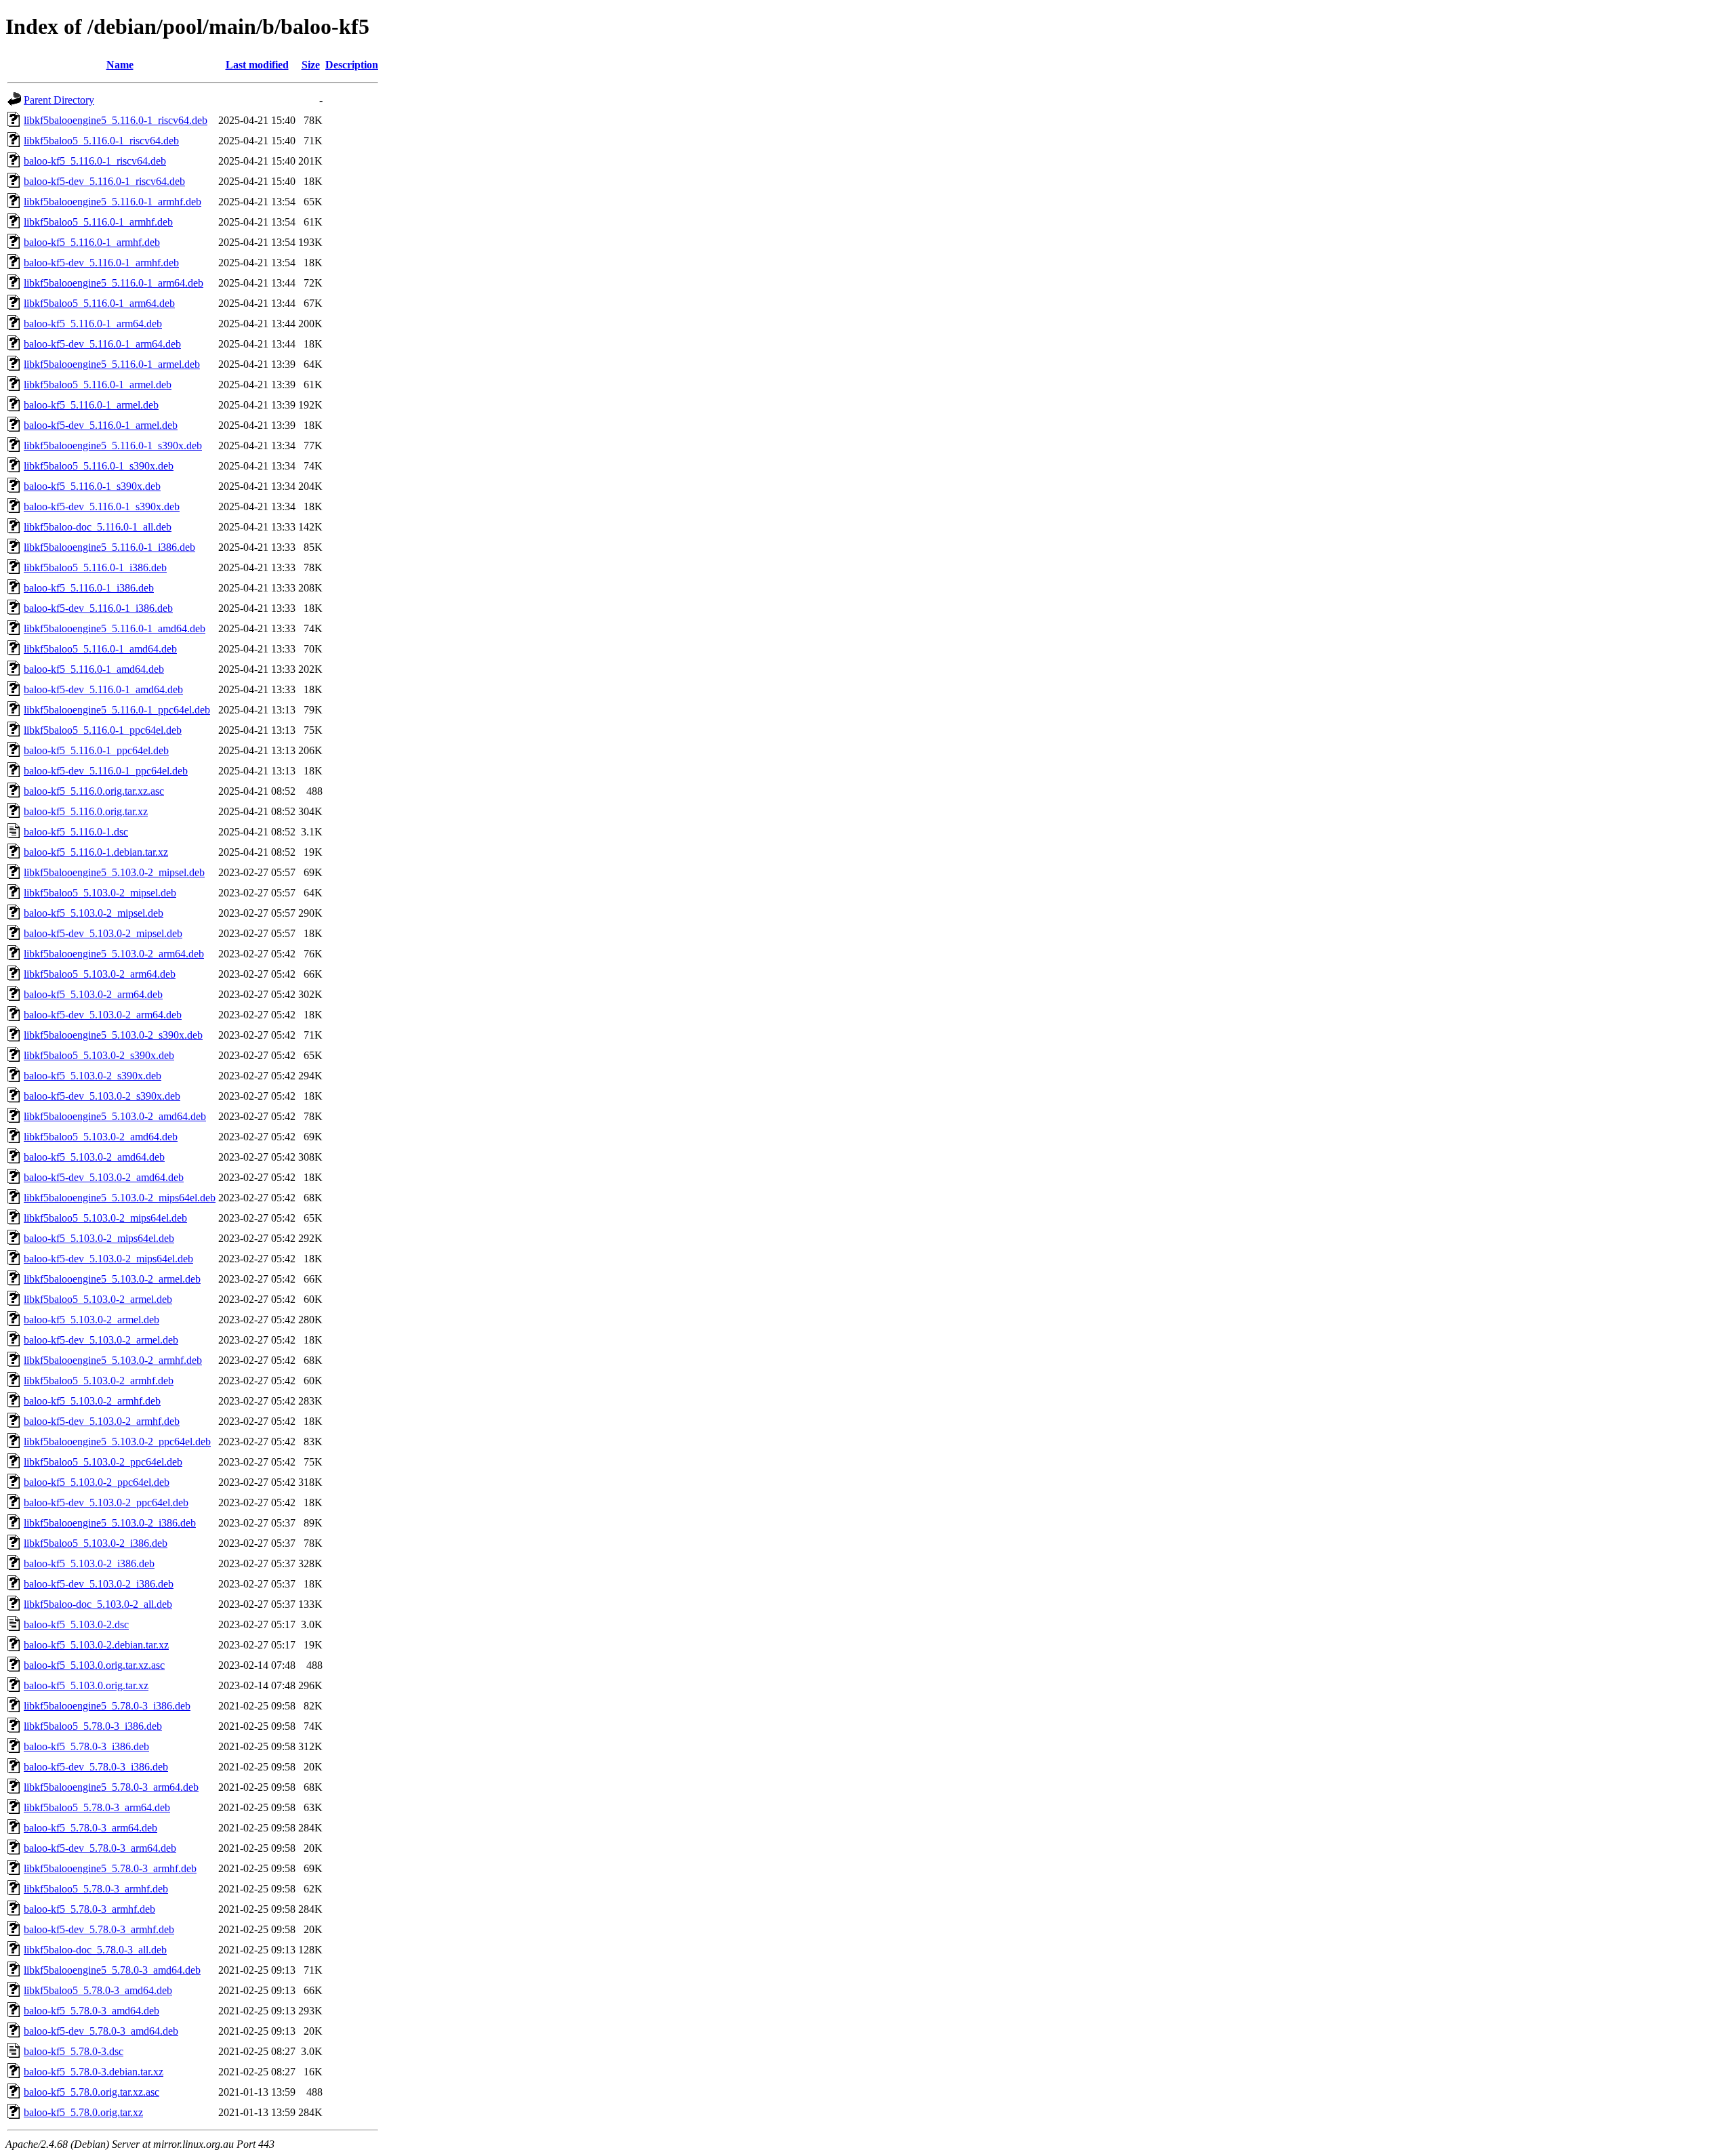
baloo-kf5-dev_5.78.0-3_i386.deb (96, 1767)
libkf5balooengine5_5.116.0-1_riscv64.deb (116, 120)
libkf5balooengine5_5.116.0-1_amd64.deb (115, 628)
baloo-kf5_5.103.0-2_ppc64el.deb (97, 1482)
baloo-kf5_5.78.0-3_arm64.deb (90, 1828)
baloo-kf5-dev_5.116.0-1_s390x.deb (102, 506)
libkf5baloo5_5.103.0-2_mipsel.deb (100, 893)
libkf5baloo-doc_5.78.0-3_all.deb (95, 1950)
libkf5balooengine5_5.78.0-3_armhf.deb (110, 1868)
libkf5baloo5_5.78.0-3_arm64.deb (97, 1807)
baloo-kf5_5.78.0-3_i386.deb (86, 1746)
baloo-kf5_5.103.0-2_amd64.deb (94, 1157)
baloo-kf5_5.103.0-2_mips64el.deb (99, 1238)
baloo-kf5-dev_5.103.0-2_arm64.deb (103, 1015)
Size (311, 65)
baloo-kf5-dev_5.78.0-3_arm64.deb (100, 1848)
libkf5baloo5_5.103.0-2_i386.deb (96, 1543)
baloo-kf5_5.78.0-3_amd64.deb (91, 2011)
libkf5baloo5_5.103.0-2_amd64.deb (101, 1137)
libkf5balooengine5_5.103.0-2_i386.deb (110, 1523)
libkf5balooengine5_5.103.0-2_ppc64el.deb (117, 1442)
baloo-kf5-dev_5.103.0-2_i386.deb (99, 1584)
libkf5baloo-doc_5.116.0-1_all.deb (98, 527)
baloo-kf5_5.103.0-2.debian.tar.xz (96, 1645)
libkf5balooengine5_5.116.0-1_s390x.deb (113, 445)
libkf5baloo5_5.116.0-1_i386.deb (95, 567)
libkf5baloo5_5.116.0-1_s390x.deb (99, 466)
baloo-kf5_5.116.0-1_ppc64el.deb (96, 750)
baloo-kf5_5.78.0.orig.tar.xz (83, 2112)
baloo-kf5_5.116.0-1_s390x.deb (92, 486)
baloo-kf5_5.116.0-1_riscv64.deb (95, 161)
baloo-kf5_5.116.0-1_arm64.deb (93, 324)
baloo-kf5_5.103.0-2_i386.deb (89, 1563)
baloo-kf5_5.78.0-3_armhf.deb (89, 1909)
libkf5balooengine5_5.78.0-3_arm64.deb (111, 1787)
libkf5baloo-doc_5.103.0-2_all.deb (98, 1604)
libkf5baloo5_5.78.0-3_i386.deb (93, 1726)
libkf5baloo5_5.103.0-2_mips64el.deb (105, 1218)
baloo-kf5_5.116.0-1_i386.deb (89, 588)
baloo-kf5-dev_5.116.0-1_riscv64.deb (104, 181)
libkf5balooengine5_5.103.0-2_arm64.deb (114, 954)
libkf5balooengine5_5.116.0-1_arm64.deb (114, 283)
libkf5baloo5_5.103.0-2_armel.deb (98, 1299)
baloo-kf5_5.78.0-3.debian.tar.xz (94, 2072)
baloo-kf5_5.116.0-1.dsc (76, 832)
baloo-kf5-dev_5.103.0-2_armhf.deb (102, 1421)
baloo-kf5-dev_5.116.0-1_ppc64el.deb (106, 771)
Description (352, 65)
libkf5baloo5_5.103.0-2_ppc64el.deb (103, 1462)
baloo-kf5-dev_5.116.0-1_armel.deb (101, 425)
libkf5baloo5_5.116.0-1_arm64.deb (99, 303)
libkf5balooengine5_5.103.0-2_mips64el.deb (120, 1198)
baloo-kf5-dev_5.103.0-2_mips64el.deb (108, 1259)
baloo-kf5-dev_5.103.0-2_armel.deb (101, 1340)
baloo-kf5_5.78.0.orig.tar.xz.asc (91, 2092)
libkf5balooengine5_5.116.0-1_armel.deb (112, 364)
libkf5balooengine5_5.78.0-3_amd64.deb (112, 1970)
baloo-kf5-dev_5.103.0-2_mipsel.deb (103, 933)
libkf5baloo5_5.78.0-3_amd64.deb (98, 1990)
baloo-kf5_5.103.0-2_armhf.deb (92, 1401)
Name (120, 65)
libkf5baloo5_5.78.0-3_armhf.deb (96, 1889)
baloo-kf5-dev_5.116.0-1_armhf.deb (101, 263)
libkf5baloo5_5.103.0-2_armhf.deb (99, 1381)
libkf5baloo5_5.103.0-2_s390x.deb (99, 1055)
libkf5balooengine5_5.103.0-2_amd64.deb (115, 1116)
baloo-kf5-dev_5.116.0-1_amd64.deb (103, 689)
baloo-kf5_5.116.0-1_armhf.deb (92, 242)
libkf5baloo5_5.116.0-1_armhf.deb (98, 222)
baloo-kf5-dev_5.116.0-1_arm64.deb (102, 344)
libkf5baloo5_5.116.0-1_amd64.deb (100, 649)
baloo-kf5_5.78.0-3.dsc (74, 2051)
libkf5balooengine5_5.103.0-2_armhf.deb (113, 1360)
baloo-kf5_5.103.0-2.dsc (76, 1624)
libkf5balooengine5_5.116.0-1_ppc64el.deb (117, 710)
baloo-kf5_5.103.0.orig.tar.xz (86, 1685)
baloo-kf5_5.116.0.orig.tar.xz (86, 811)
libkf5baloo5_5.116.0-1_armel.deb (98, 385)
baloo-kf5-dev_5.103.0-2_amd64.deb (104, 1177)
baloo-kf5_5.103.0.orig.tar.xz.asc (94, 1665)
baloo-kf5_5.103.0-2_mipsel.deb (94, 913)
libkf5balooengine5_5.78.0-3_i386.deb (107, 1706)
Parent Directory (59, 100)
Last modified (257, 65)
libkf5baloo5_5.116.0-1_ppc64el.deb (103, 730)
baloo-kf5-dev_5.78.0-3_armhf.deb (99, 1929)
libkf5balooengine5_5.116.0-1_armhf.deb (113, 202)
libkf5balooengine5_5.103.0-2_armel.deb (112, 1279)
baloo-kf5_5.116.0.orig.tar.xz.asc (94, 791)
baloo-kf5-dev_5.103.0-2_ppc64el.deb (106, 1502)
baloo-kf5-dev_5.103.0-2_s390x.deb (102, 1096)
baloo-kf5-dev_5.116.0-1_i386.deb (98, 608)
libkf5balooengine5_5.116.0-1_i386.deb (109, 547)
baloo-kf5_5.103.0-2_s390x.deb (93, 1076)
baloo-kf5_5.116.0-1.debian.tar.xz (96, 852)
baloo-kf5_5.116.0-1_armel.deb (91, 405)
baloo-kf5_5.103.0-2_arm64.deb (93, 994)
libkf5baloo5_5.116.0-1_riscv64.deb (101, 141)
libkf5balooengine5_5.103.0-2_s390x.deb (113, 1035)
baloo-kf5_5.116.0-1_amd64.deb (94, 669)
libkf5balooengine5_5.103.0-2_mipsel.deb (114, 872)
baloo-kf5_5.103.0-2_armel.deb (91, 1320)
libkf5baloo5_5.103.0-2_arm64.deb (100, 974)
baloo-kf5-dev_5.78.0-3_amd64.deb (101, 2031)
